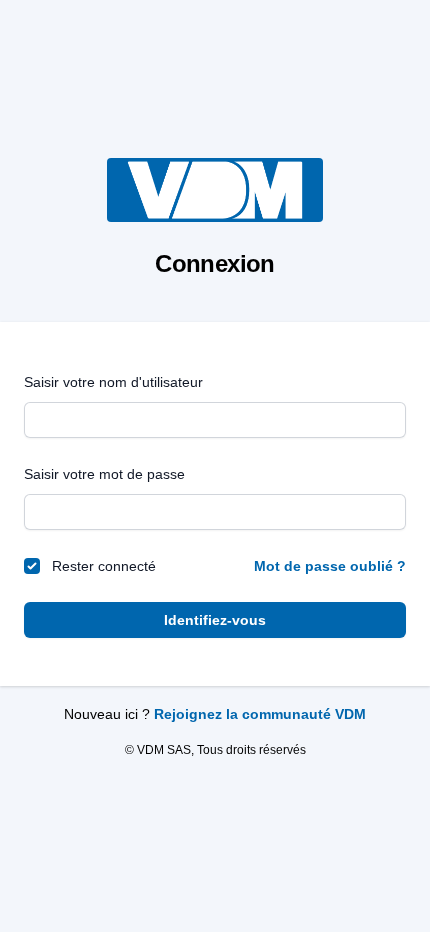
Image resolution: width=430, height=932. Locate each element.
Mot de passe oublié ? (330, 566)
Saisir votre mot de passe (104, 474)
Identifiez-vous (215, 620)
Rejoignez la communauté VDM (260, 714)
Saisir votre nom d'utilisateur (113, 382)
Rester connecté (104, 566)
